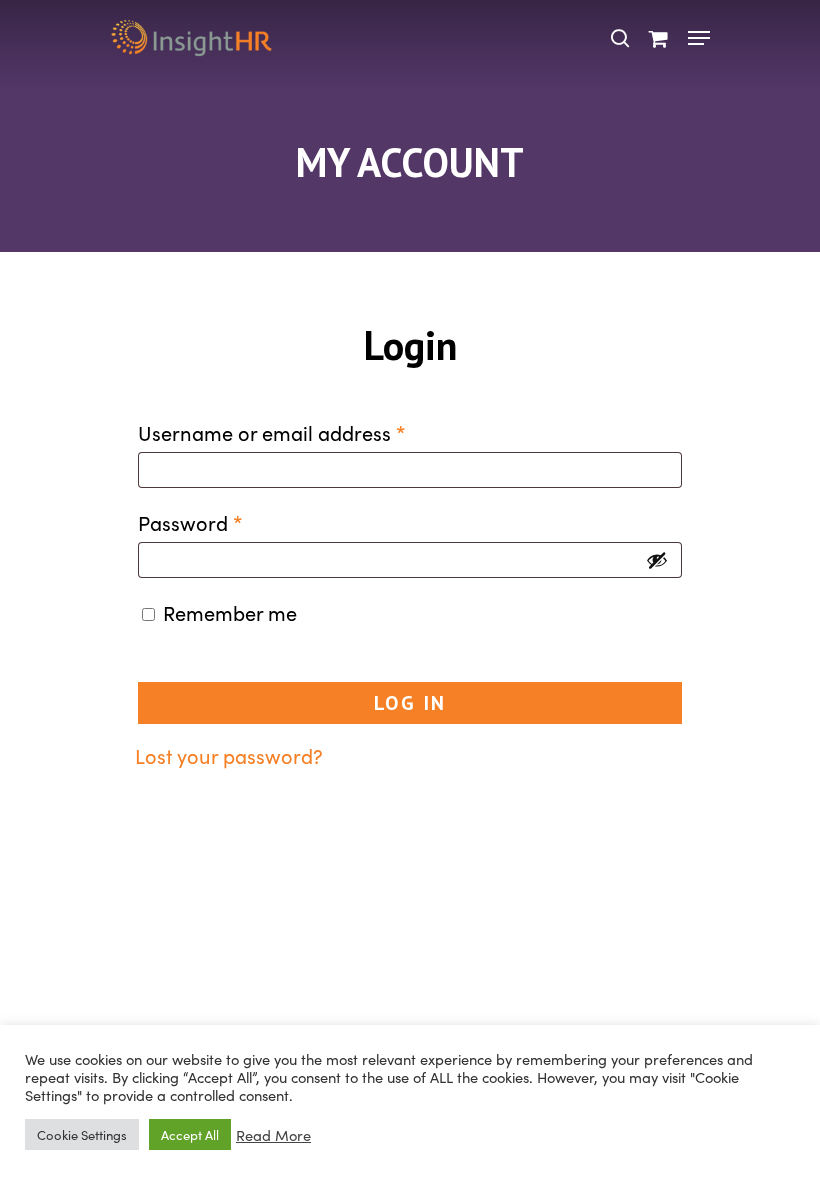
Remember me (230, 612)
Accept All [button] (190, 1134)
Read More (273, 1135)
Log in (410, 703)
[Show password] (657, 560)
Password (190, 522)
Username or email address (272, 432)
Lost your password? (229, 755)
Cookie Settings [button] (82, 1134)
